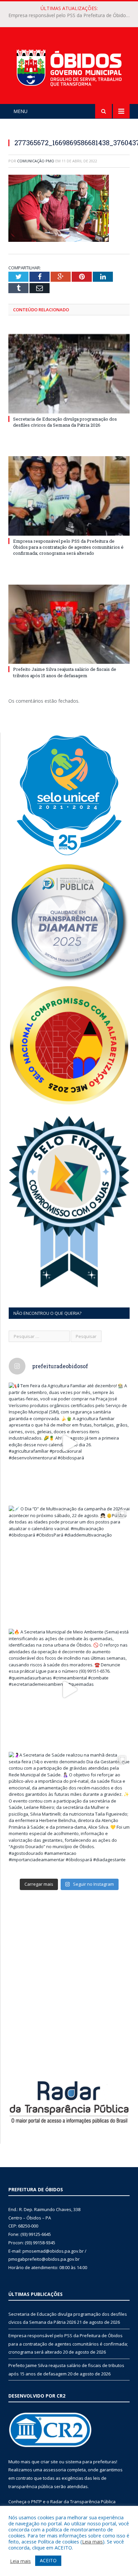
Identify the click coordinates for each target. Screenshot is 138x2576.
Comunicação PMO (36, 161)
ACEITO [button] (48, 2560)
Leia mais (92, 2541)
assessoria (55, 2470)
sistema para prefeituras (91, 2462)
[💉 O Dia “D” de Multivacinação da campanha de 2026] (69, 1566)
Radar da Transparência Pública (83, 2502)
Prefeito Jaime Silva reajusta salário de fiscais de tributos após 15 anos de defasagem (65, 672)
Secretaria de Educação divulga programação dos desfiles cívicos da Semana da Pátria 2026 (65, 422)
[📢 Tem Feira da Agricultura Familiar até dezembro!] (69, 1443)
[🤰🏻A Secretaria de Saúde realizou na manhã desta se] (69, 1812)
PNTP (37, 2502)
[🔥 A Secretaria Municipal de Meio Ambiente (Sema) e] (69, 1689)
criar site (49, 2462)
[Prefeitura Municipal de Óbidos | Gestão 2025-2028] (69, 67)
